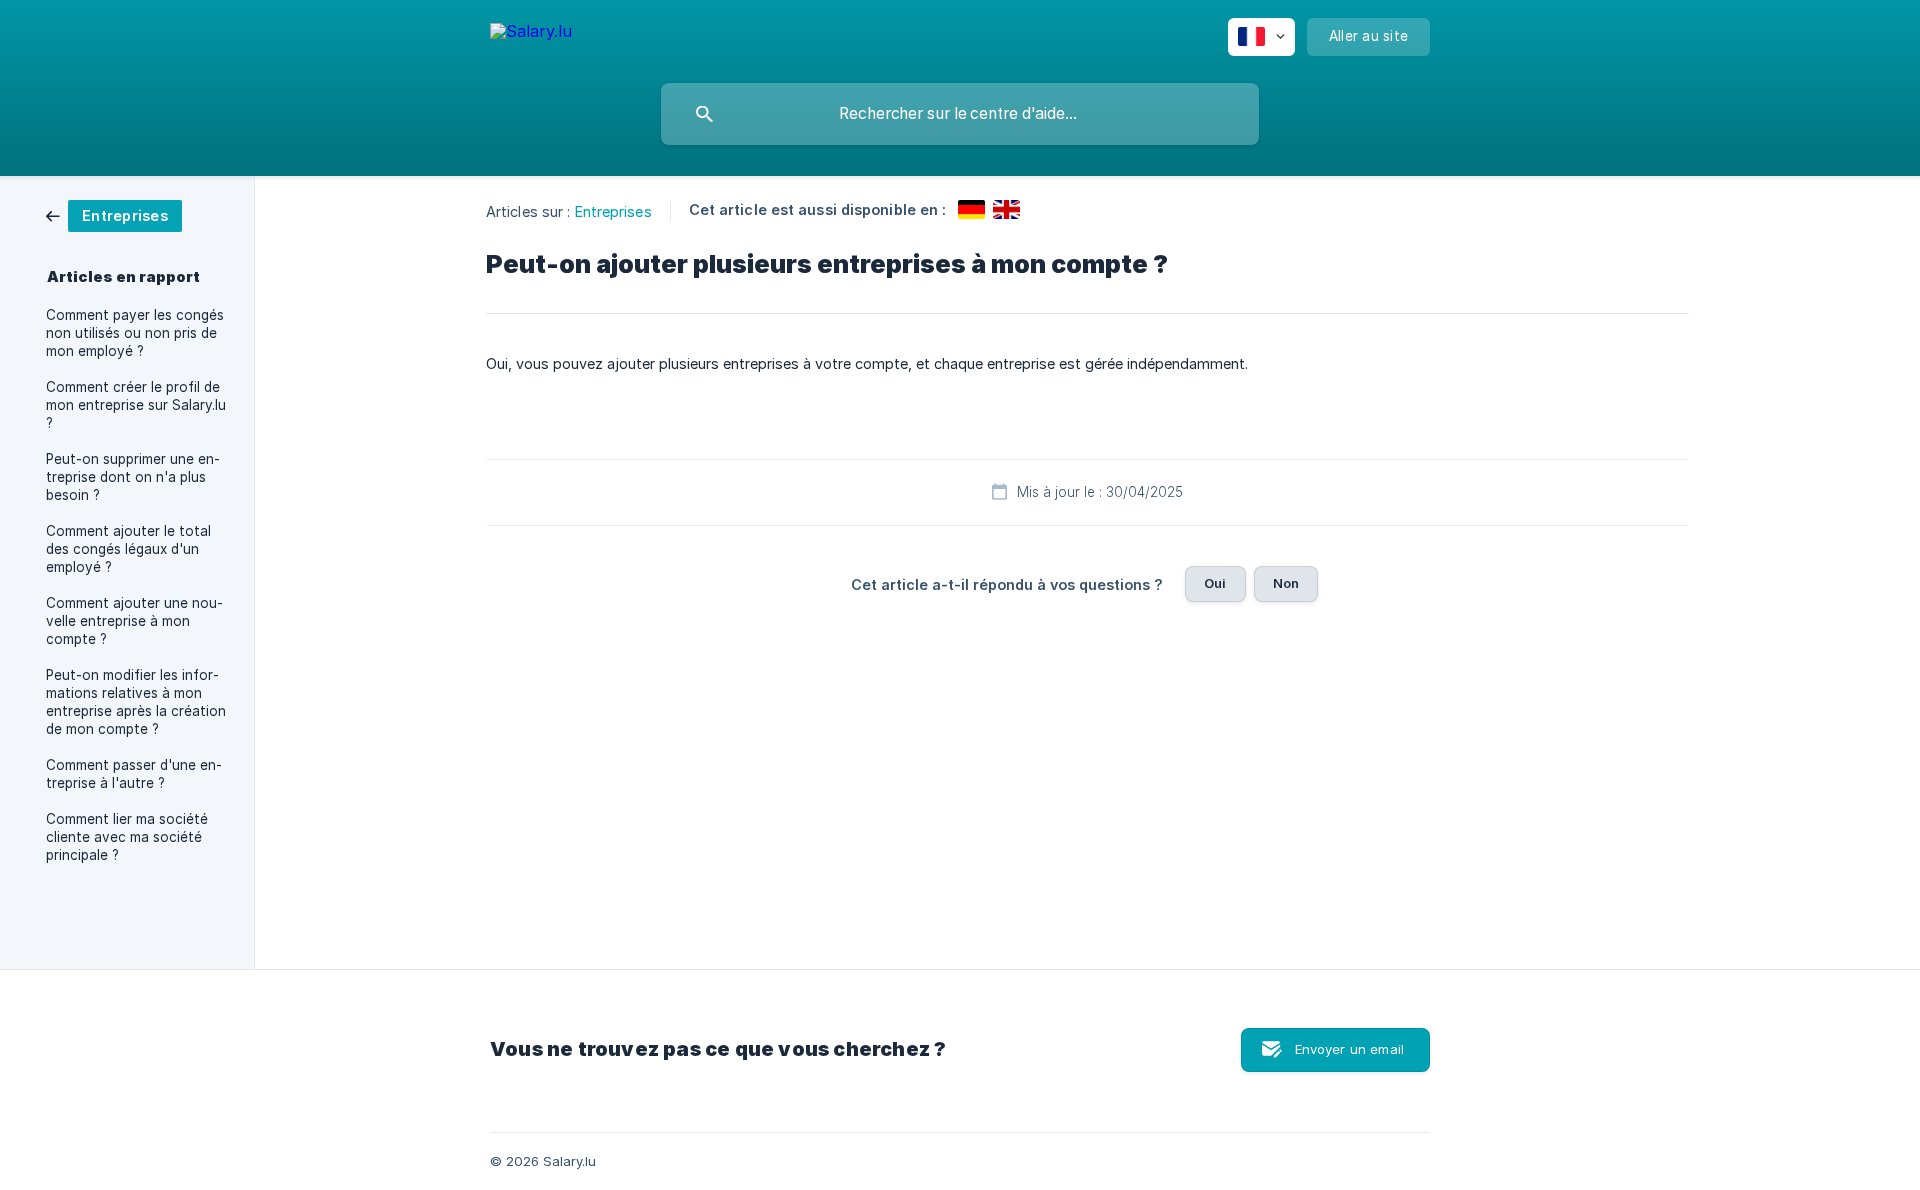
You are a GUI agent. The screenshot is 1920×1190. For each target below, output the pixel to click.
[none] (531, 34)
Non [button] (1286, 583)
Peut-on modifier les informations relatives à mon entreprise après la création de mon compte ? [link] (136, 702)
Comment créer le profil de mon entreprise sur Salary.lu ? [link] (136, 405)
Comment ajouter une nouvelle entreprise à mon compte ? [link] (134, 621)
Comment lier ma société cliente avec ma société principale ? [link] (127, 837)
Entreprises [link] (613, 211)
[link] (114, 214)
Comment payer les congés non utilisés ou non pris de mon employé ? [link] (135, 333)
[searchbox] (960, 114)
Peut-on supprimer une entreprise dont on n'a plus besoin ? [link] (133, 477)
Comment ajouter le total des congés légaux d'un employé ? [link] (128, 549)
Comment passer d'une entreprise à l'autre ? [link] (134, 774)
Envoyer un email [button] (1349, 1049)
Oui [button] (1215, 583)
